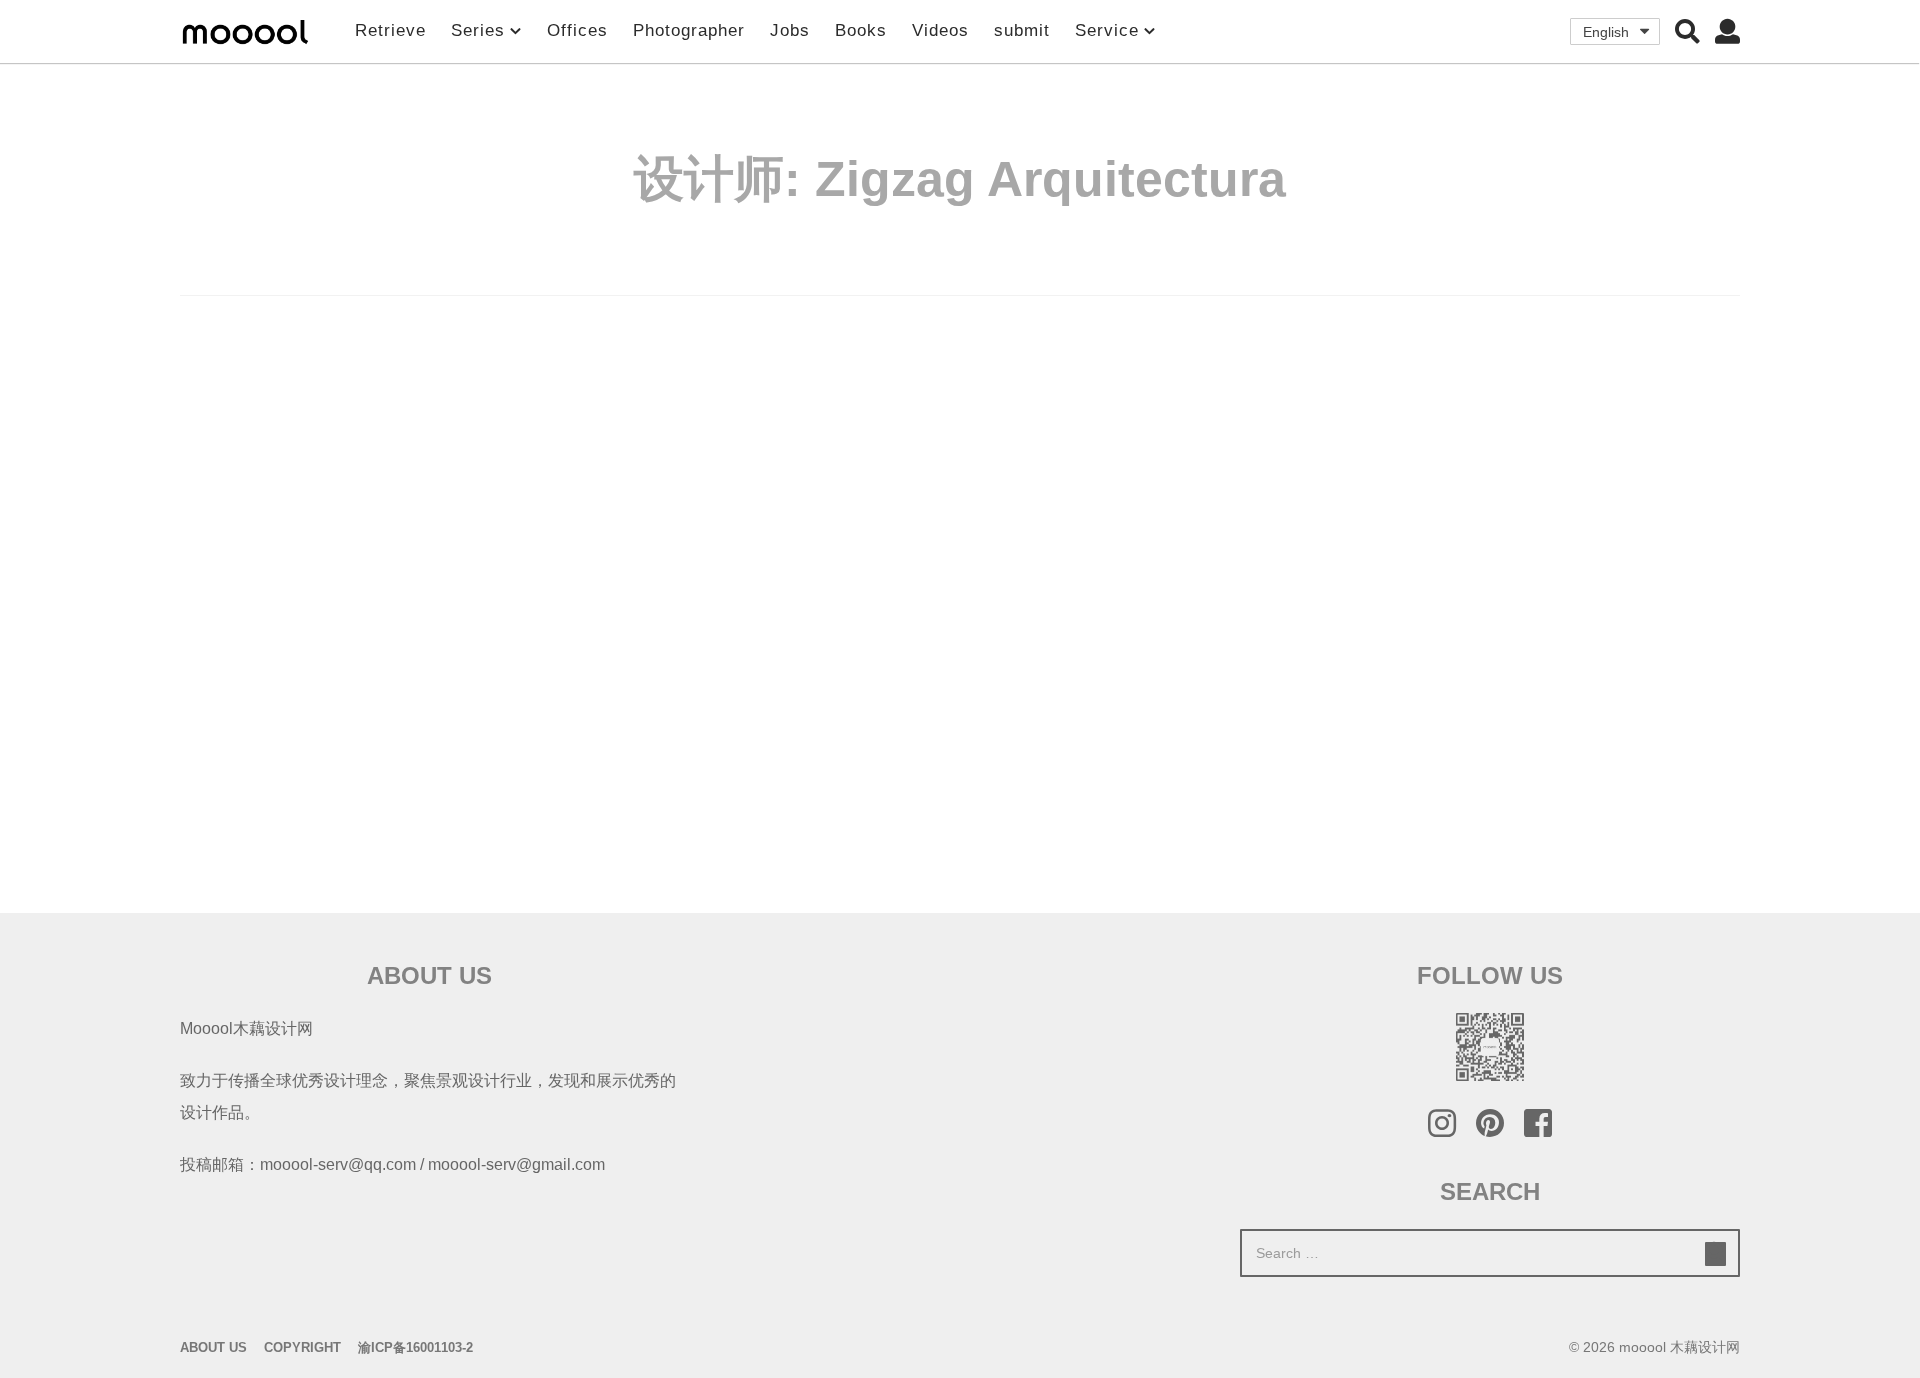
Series (478, 30)
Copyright (302, 1347)
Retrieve (390, 30)
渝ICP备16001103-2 (415, 1347)
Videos (940, 30)
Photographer (689, 30)
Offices (577, 30)
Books (861, 30)
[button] (1687, 31)
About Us (213, 1347)
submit (1022, 30)
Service (1107, 30)
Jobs (790, 30)
